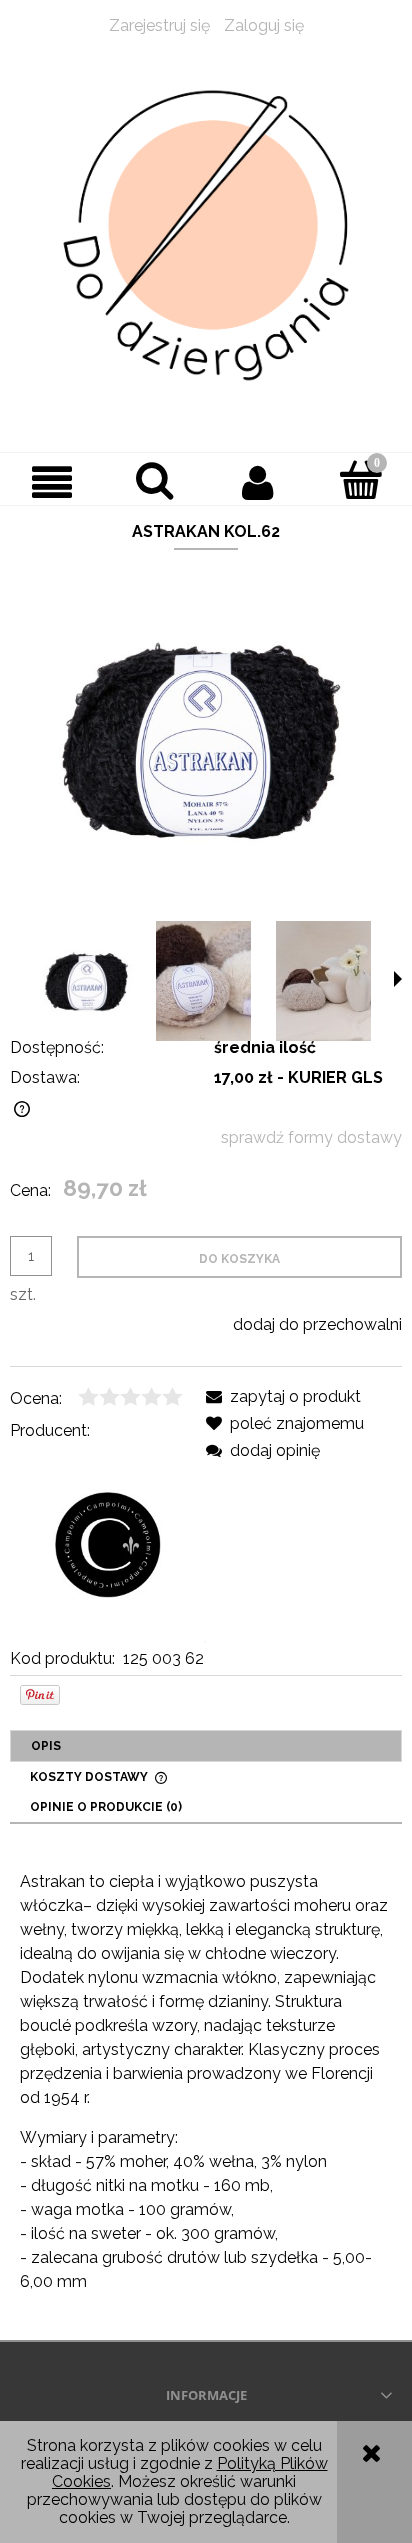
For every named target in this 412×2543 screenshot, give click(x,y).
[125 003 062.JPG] (88, 981)
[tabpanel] (206, 2082)
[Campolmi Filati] (108, 1543)
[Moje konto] (257, 482)
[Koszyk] (360, 480)
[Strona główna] (206, 236)
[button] (51, 482)
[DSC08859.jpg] (203, 981)
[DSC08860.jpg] (323, 981)
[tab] (206, 1746)
